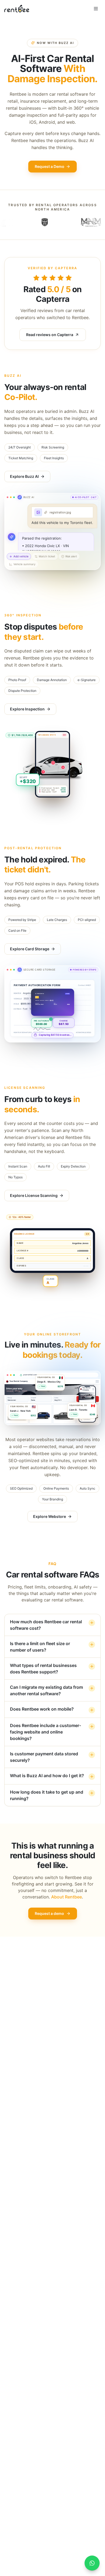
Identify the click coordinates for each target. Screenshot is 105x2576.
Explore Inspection (27, 709)
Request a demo (49, 1913)
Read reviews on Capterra (50, 335)
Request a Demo (50, 166)
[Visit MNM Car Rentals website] (48, 222)
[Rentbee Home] (17, 9)
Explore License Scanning (34, 1195)
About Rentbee (66, 1897)
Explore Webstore (50, 1516)
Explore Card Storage (30, 949)
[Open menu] (96, 9)
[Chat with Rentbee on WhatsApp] (92, 2563)
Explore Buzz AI (24, 476)
